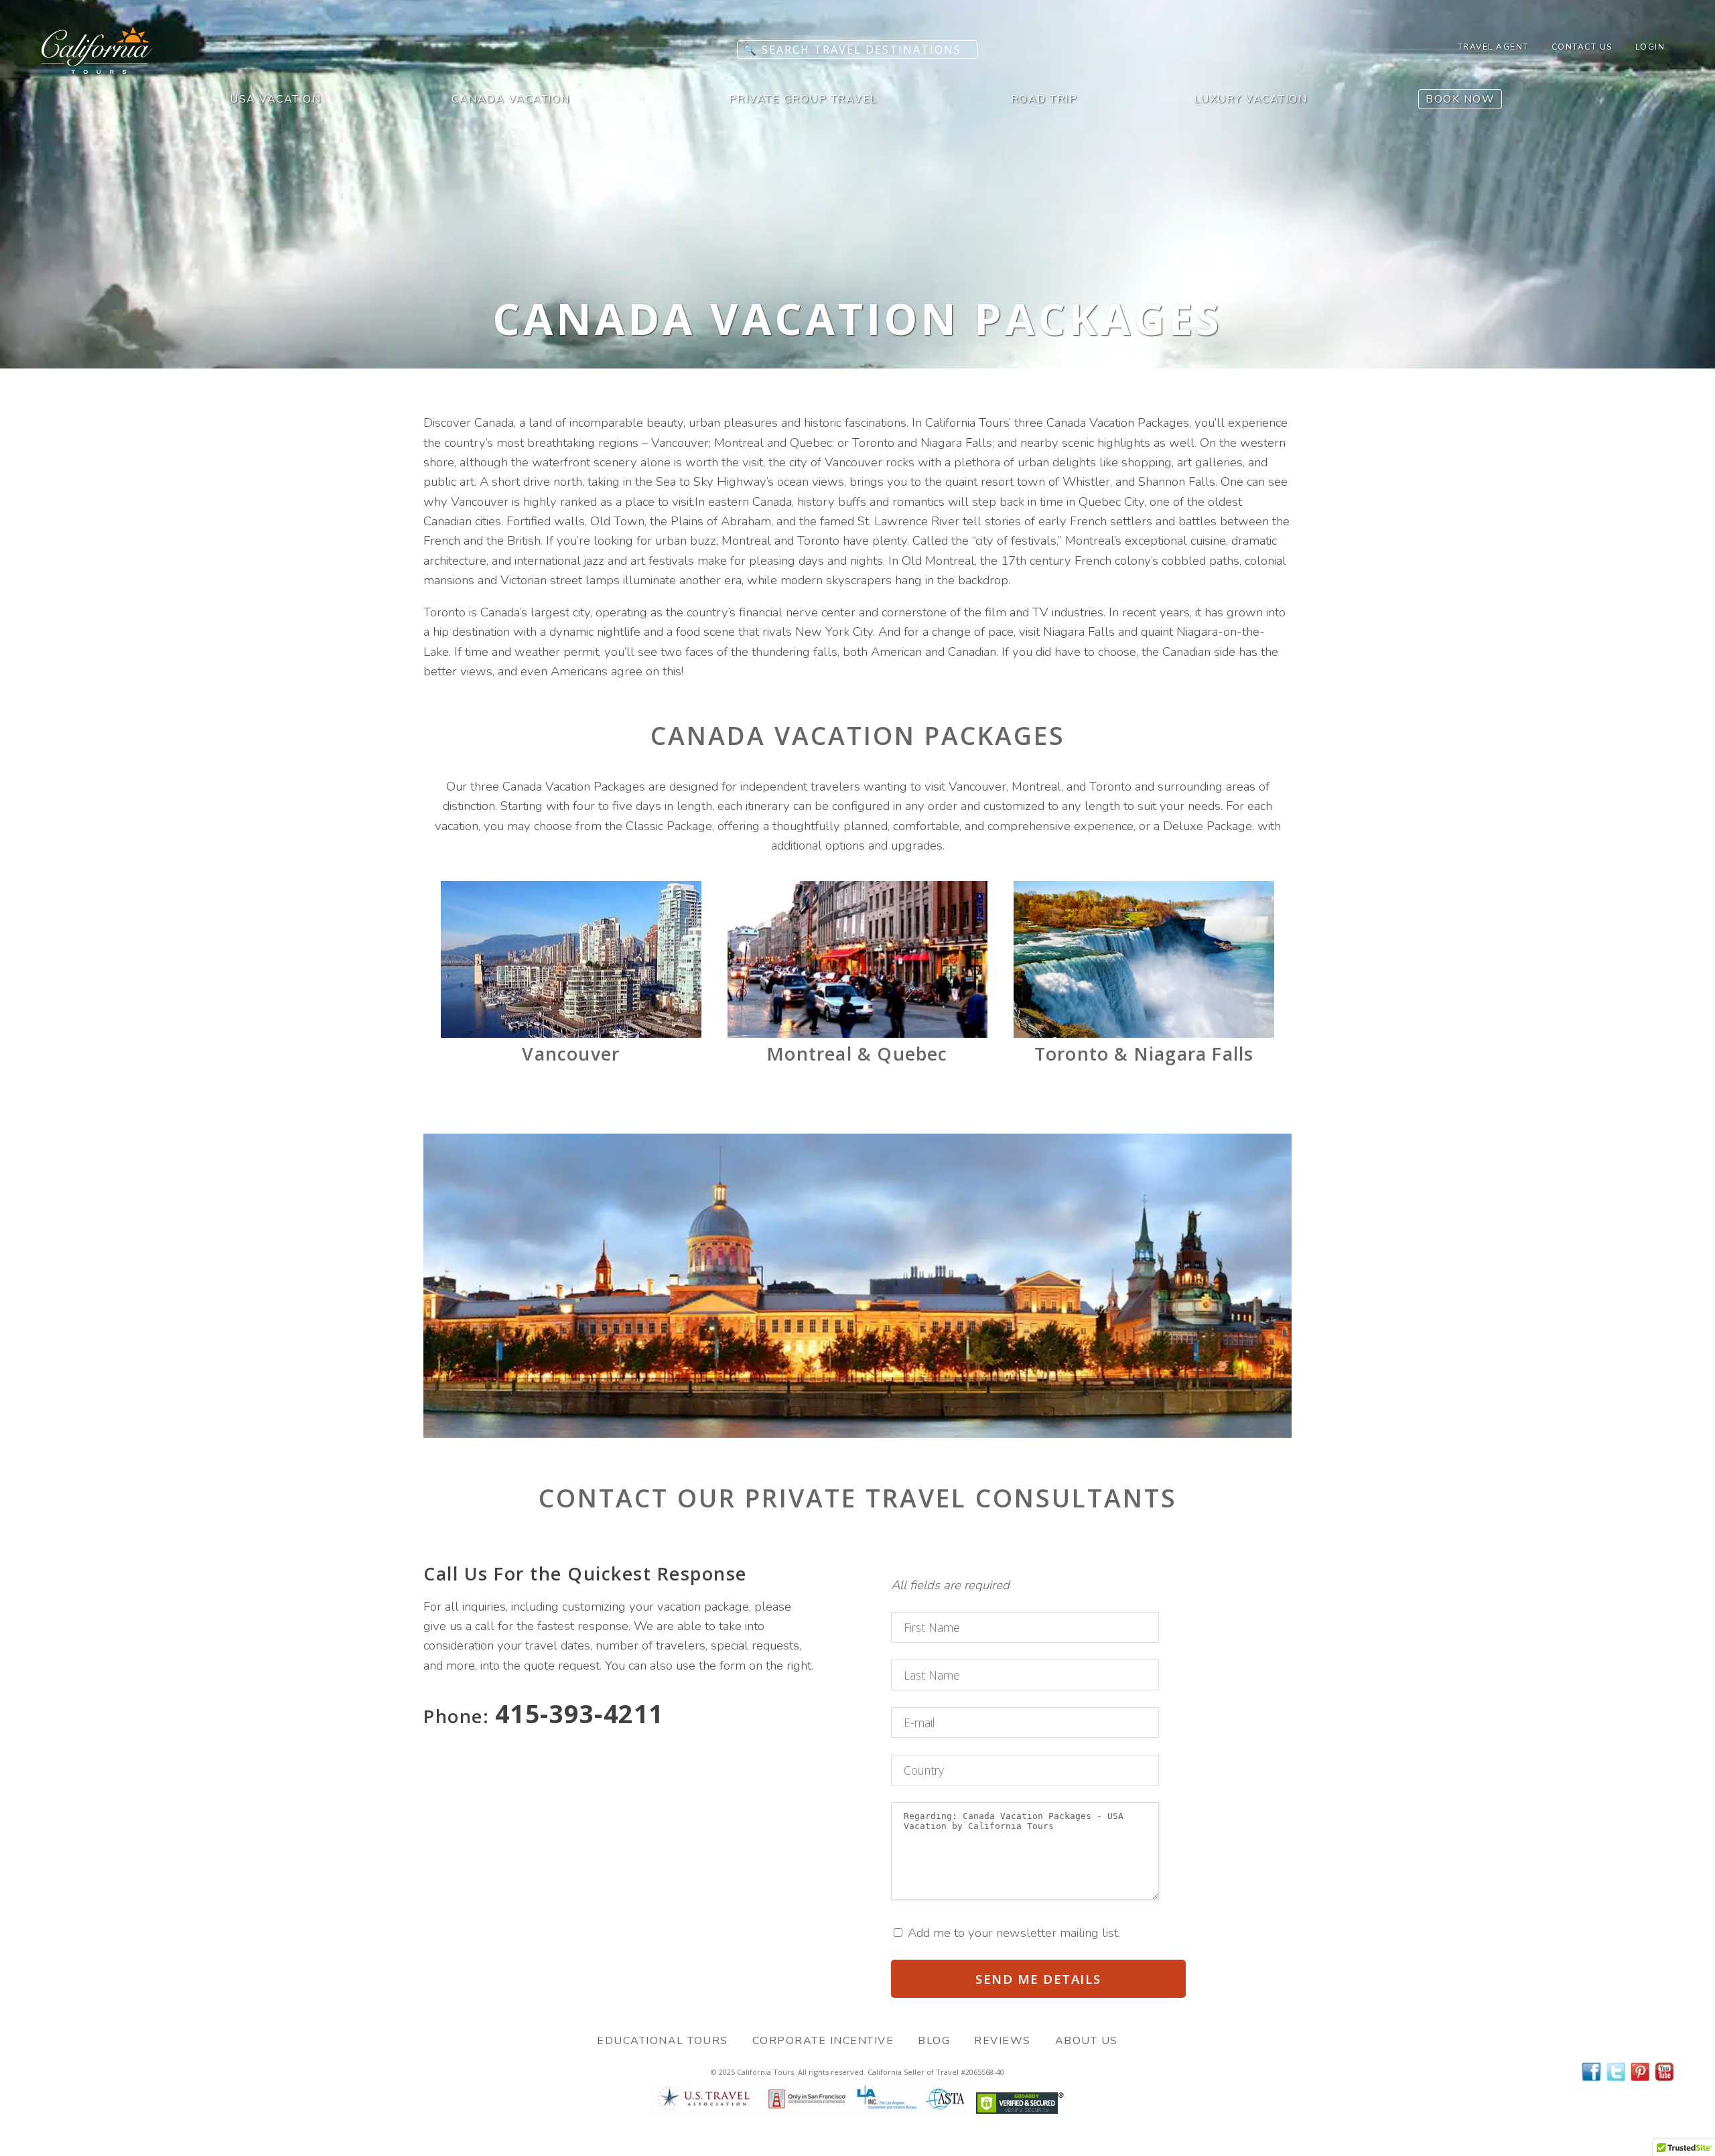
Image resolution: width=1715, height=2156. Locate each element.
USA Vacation (275, 99)
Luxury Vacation (1251, 99)
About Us (1087, 2041)
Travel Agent (1493, 47)
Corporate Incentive (823, 2041)
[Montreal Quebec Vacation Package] (858, 1034)
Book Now (1460, 99)
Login (1650, 47)
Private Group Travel (803, 99)
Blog (934, 2041)
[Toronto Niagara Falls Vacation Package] (1144, 1034)
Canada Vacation (511, 99)
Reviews (1003, 2041)
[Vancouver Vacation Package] (571, 1034)
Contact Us (1582, 47)
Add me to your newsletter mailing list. (1012, 1933)
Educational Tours (663, 2041)
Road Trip (1044, 99)
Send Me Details (1038, 1979)
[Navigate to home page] (97, 70)
